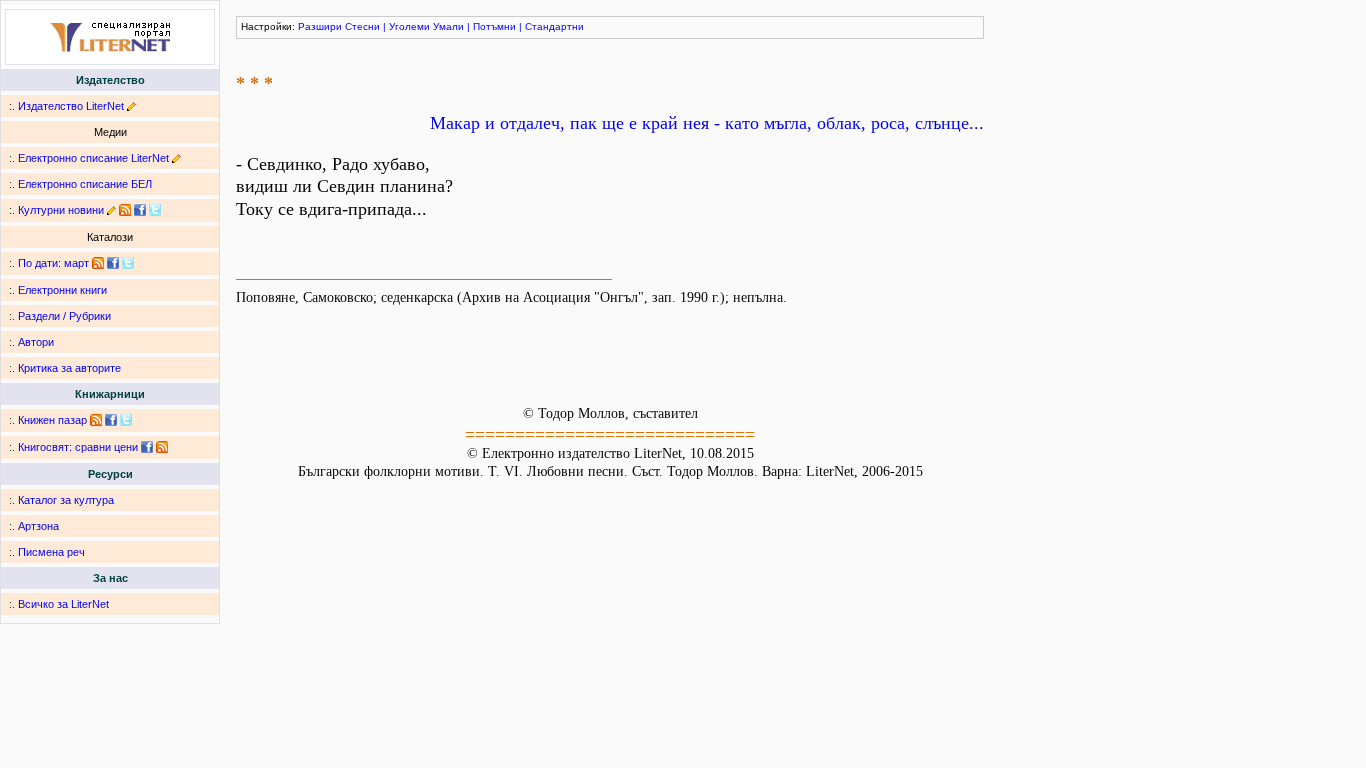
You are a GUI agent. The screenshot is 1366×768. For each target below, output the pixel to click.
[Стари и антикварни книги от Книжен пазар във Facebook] (111, 420)
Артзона (38, 526)
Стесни (362, 26)
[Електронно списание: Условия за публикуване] (176, 158)
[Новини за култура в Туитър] (155, 210)
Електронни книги (62, 290)
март (76, 263)
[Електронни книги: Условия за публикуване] (131, 106)
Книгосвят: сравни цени (78, 447)
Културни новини (61, 210)
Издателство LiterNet (71, 106)
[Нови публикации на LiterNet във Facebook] (113, 263)
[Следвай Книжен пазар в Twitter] (126, 420)
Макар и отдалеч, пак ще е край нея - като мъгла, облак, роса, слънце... (707, 123)
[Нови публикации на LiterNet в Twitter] (128, 263)
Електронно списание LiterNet (93, 158)
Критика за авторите (69, 368)
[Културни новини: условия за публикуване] (111, 210)
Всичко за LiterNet (63, 604)
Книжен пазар (52, 420)
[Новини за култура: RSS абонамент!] (125, 210)
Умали (448, 26)
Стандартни (554, 26)
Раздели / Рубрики (64, 316)
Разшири (320, 26)
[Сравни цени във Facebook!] (147, 447)
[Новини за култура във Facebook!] (140, 210)
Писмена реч (51, 552)
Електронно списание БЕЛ (85, 184)
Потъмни (494, 26)
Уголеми (409, 26)
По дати (38, 263)
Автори (36, 342)
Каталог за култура (66, 500)
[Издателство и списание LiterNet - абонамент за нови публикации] (98, 263)
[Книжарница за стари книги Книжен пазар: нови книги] (96, 420)
